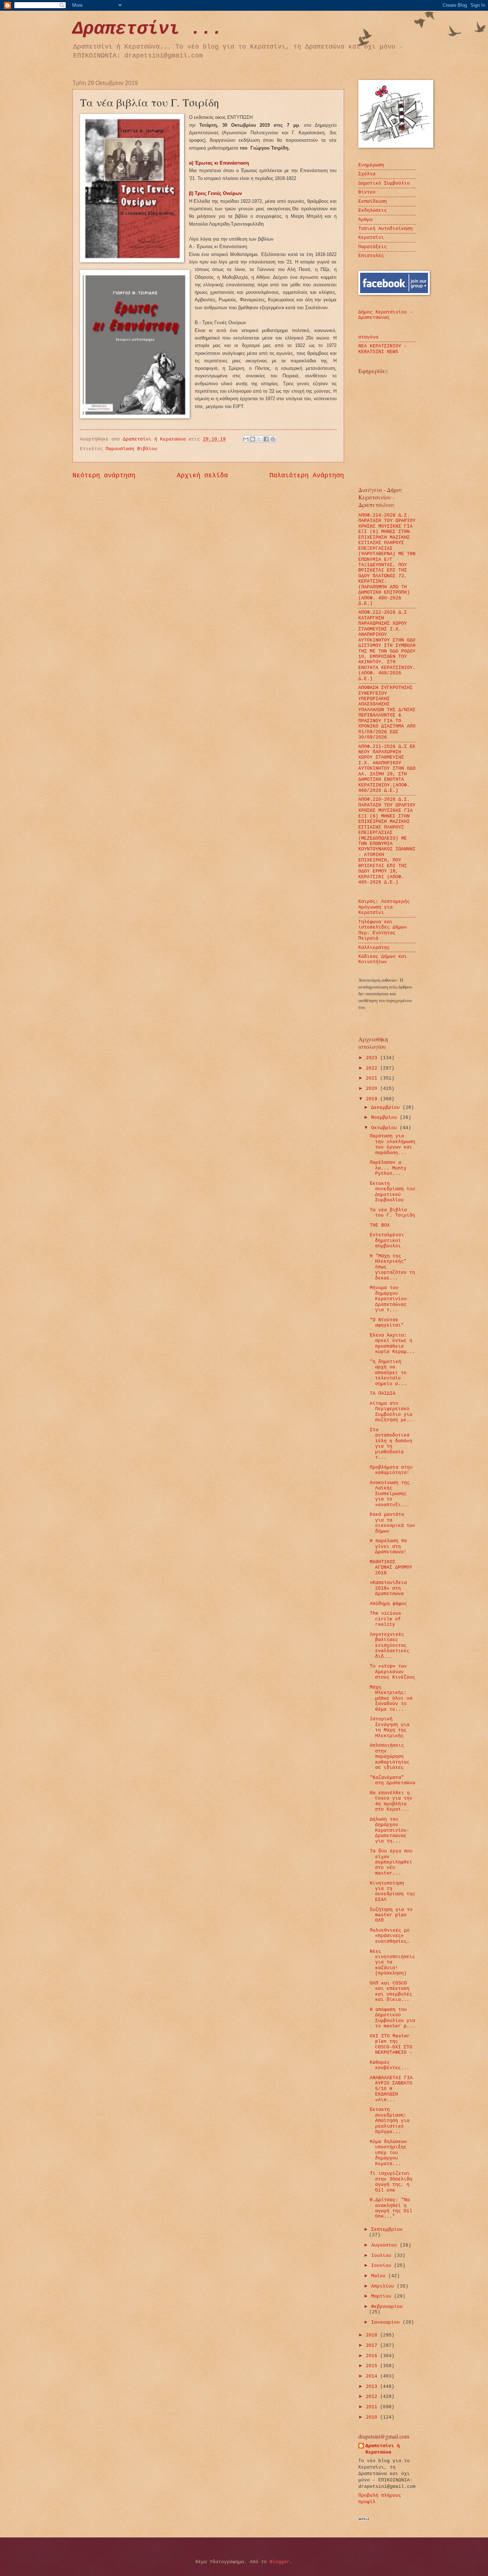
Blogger (280, 2562)
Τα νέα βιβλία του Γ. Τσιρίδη (392, 1213)
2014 (373, 2376)
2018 (373, 2335)
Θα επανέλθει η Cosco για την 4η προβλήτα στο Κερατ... (391, 1801)
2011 (373, 2407)
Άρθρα (365, 220)
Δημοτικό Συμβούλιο (384, 183)
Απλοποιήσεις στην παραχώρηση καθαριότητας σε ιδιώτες (390, 1757)
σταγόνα (368, 337)
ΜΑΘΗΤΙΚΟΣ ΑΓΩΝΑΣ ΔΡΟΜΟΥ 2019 (391, 1568)
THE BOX (380, 1225)
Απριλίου (384, 2286)
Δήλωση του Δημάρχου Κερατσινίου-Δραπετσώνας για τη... (390, 1830)
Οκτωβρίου (385, 1128)
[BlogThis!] (253, 439)
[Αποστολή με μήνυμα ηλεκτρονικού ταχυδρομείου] (246, 439)
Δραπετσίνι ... (148, 29)
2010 (373, 2417)
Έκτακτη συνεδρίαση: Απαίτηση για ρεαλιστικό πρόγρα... (390, 2121)
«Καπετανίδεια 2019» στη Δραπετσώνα (388, 1588)
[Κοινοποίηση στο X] (259, 439)
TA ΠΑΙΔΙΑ (383, 1393)
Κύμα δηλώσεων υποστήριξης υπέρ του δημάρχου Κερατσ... (388, 2153)
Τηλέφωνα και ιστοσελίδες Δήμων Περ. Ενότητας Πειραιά (383, 930)
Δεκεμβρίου (387, 1108)
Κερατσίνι (371, 238)
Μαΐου (380, 2276)
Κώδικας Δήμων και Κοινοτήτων (383, 959)
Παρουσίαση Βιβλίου (131, 449)
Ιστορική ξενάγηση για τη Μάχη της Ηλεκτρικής (390, 1727)
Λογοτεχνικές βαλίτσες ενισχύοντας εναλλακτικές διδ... (390, 1646)
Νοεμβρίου (385, 1118)
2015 (373, 2366)
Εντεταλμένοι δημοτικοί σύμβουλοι (387, 1241)
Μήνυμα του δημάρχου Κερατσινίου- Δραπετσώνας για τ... (390, 1299)
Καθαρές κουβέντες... (390, 2065)
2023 (373, 1058)
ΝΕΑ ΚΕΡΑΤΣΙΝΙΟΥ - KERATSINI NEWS (383, 349)
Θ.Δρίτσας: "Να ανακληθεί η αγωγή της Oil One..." (391, 2208)
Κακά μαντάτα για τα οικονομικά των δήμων (392, 1523)
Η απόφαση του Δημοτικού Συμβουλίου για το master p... (392, 2018)
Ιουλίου (383, 2256)
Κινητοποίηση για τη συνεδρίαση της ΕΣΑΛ (392, 1891)
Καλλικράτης (374, 948)
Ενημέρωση (371, 165)
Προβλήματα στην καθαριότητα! (391, 1470)
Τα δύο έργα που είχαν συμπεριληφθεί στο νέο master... (391, 1862)
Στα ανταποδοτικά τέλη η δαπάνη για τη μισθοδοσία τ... (391, 1444)
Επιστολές (371, 256)
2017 (373, 2346)
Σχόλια (367, 174)
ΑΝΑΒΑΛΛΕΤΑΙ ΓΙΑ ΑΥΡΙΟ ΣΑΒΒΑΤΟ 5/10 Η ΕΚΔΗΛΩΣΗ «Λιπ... (391, 2089)
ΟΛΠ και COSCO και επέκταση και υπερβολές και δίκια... (391, 1991)
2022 (373, 1068)
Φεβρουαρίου (387, 2307)
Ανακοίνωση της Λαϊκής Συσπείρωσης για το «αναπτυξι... (390, 1494)
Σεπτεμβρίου (387, 2230)
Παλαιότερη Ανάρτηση (307, 476)
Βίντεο (367, 192)
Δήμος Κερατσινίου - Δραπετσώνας (385, 315)
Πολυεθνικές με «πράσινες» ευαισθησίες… (390, 1936)
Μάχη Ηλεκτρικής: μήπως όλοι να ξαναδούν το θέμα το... (391, 1698)
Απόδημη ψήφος (388, 1604)
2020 (373, 1089)
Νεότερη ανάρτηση (104, 476)
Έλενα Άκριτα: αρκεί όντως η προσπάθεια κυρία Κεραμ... (392, 1344)
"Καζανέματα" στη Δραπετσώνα (392, 1780)
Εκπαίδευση (373, 202)
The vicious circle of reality (385, 1619)
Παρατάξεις (373, 247)
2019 (373, 1099)
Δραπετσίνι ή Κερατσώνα (383, 2449)
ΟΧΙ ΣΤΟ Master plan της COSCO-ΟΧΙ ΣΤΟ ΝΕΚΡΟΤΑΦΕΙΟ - (391, 2044)
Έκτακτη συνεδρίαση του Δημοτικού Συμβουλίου (392, 1192)
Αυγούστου (385, 2245)
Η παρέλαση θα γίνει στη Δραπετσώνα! (388, 1546)
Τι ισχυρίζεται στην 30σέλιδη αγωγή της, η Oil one (391, 2182)
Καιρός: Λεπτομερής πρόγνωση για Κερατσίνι (384, 907)
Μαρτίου (383, 2296)
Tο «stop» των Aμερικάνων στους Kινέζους (392, 1672)
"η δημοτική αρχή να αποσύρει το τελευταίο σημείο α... (388, 1373)
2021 (373, 1078)
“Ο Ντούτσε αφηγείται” (387, 1323)
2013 (373, 2387)
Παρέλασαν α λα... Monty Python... (388, 1168)
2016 (373, 2356)
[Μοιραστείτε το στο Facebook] (266, 439)
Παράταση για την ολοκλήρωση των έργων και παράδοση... (392, 1144)
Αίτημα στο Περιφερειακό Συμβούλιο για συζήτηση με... (392, 1412)
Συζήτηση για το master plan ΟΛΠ (391, 1915)
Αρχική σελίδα (202, 476)
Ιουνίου (383, 2266)
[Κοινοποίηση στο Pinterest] (273, 439)
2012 (373, 2397)
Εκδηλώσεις (373, 210)
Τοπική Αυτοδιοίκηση (385, 229)
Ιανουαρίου (387, 2322)
